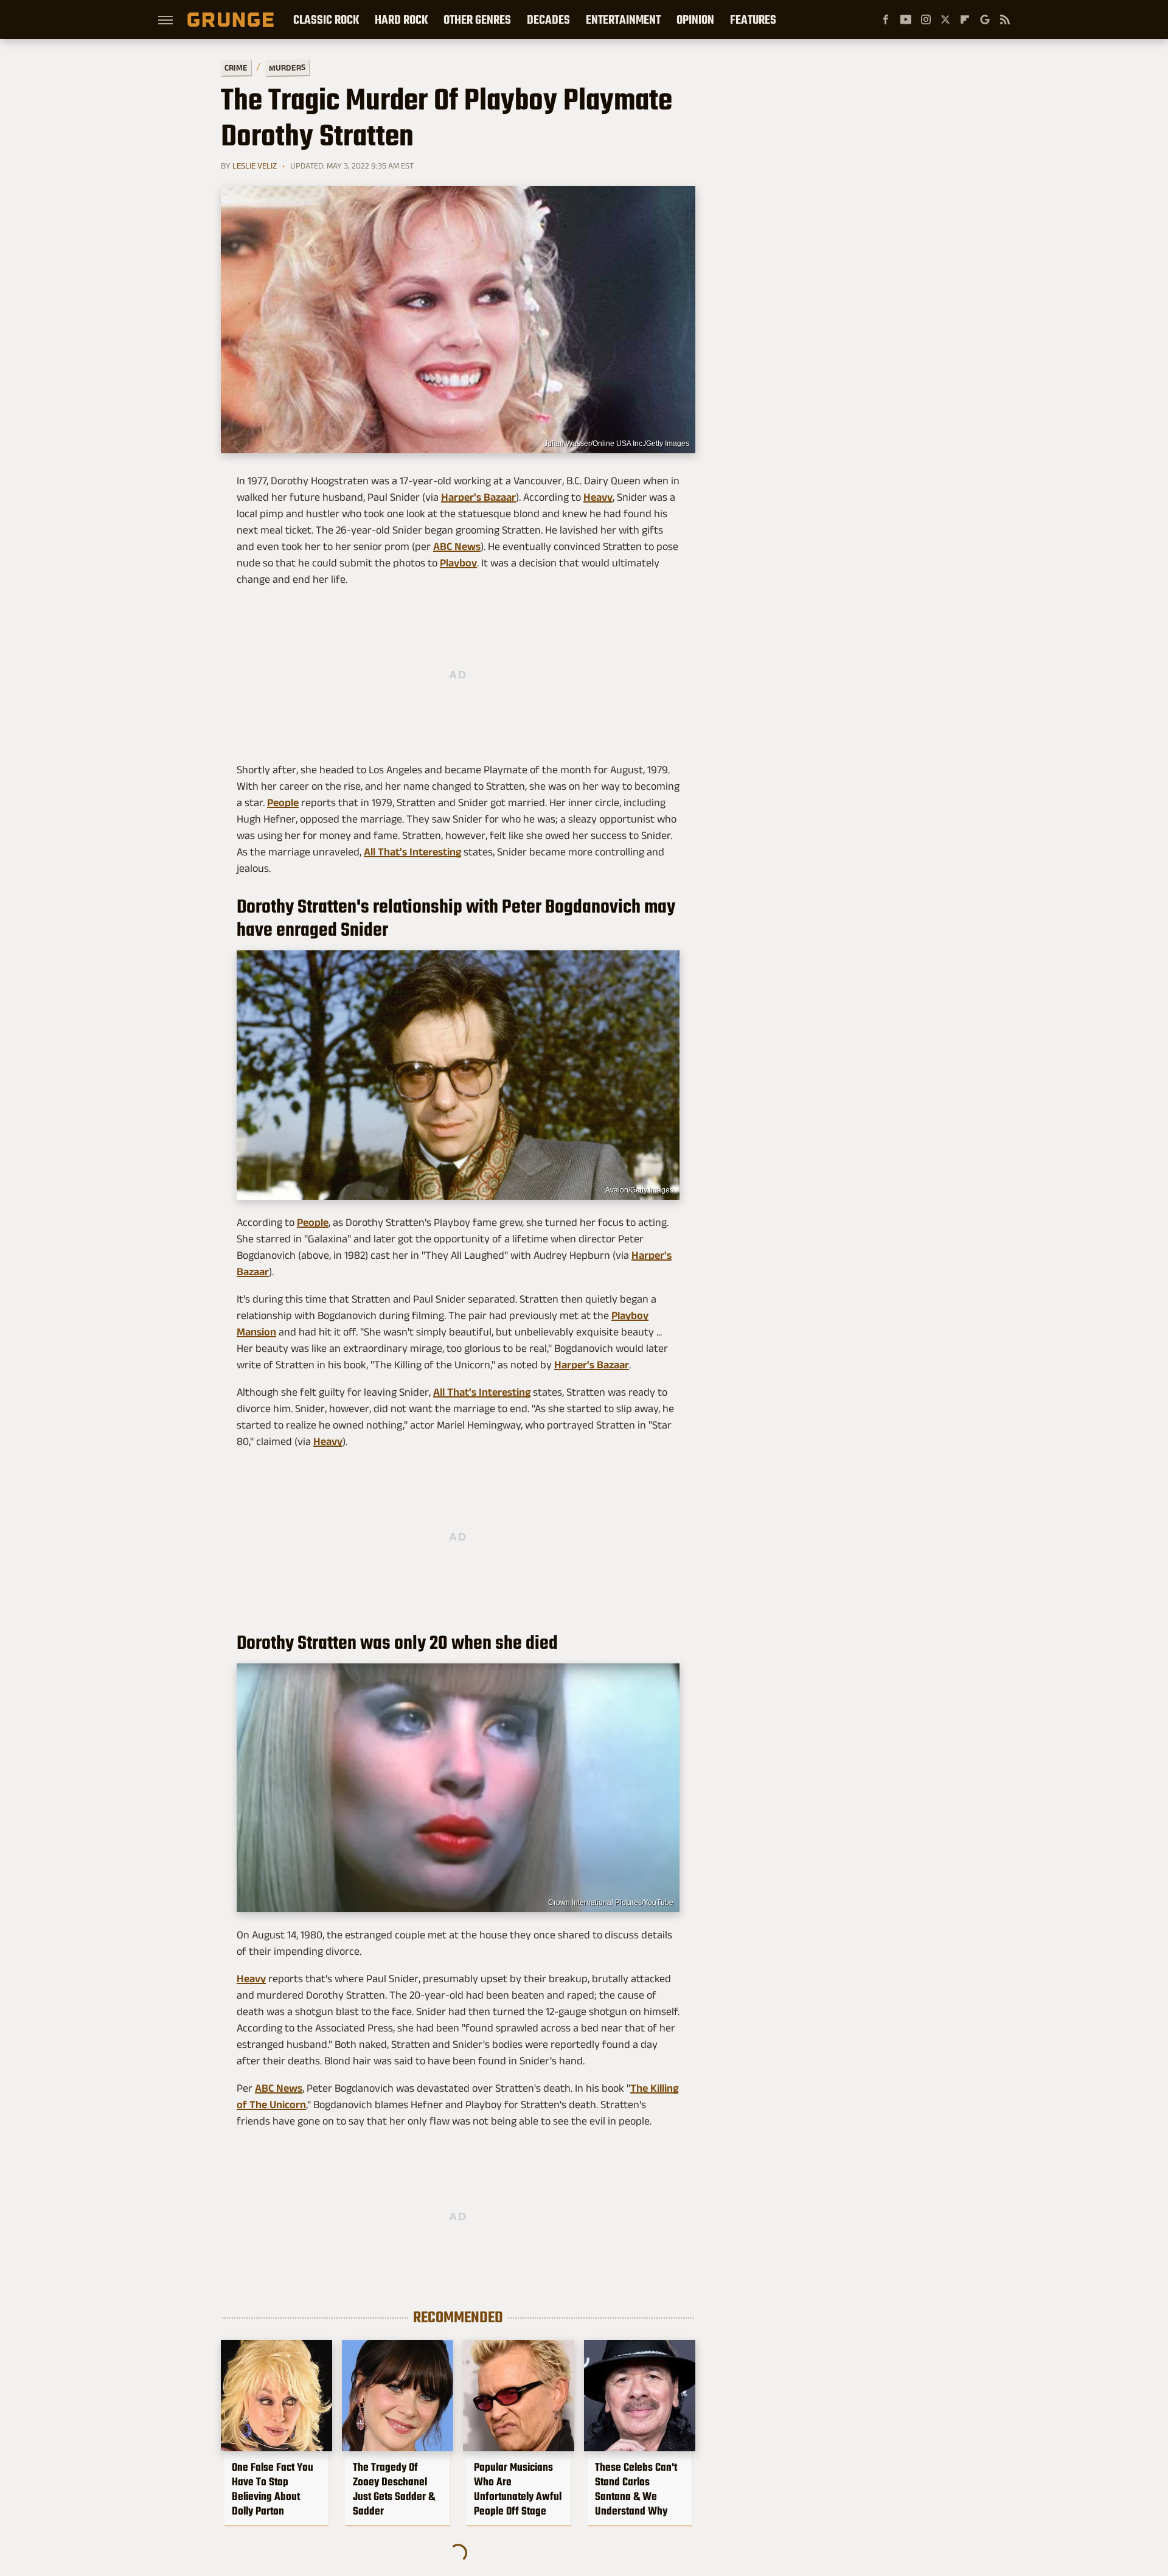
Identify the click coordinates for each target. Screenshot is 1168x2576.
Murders (287, 68)
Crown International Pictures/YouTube (611, 1902)
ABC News (457, 546)
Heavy (598, 497)
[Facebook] (886, 19)
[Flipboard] (965, 19)
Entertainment (623, 19)
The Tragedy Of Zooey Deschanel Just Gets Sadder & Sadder (394, 2489)
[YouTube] (906, 19)
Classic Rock (326, 19)
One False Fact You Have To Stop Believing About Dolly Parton (273, 2489)
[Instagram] (926, 19)
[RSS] (1005, 19)
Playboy (458, 563)
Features (753, 19)
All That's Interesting (412, 852)
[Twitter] (945, 19)
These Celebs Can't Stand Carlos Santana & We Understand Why (636, 2489)
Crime (236, 68)
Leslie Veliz (255, 165)
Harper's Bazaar (478, 497)
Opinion (695, 19)
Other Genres (477, 19)
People (283, 802)
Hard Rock (401, 19)
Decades (548, 19)
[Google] (985, 19)
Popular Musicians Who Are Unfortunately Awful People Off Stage (518, 2489)
